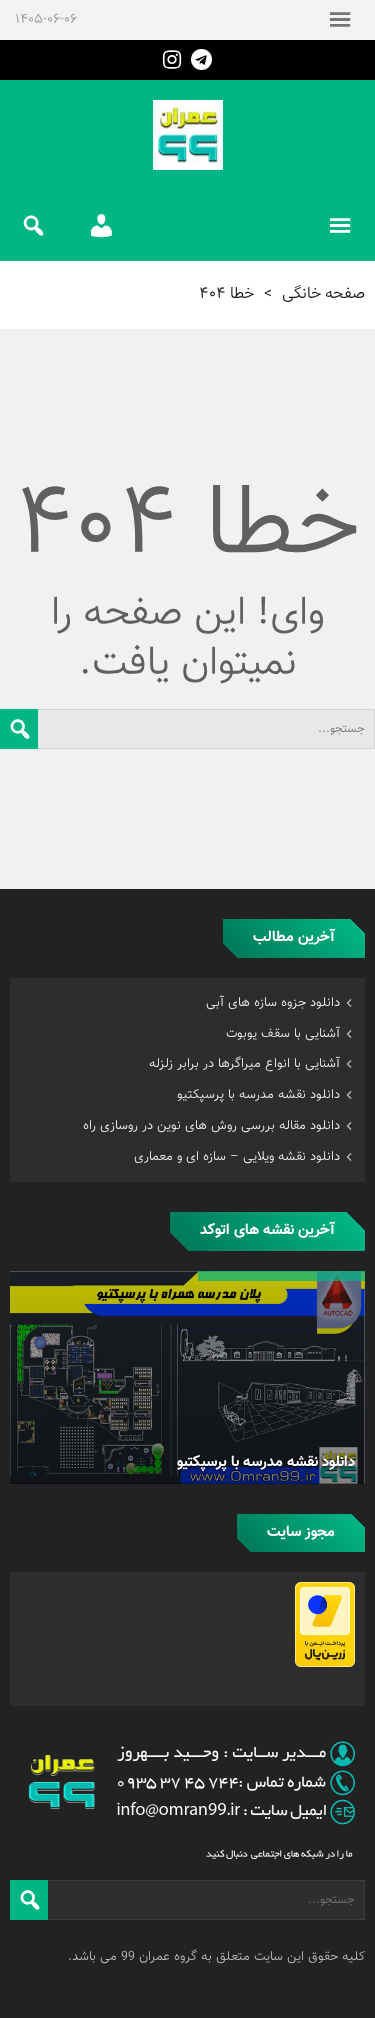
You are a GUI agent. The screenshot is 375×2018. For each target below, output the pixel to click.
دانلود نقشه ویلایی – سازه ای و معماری (237, 1157)
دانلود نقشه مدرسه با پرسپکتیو (258, 1095)
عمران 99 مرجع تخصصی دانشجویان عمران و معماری (188, 135)
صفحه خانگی (323, 294)
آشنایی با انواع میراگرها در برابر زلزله (244, 1064)
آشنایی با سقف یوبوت (283, 1034)
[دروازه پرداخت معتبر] (325, 1664)
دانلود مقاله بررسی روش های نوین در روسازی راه (211, 1126)
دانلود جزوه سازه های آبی (273, 1003)
